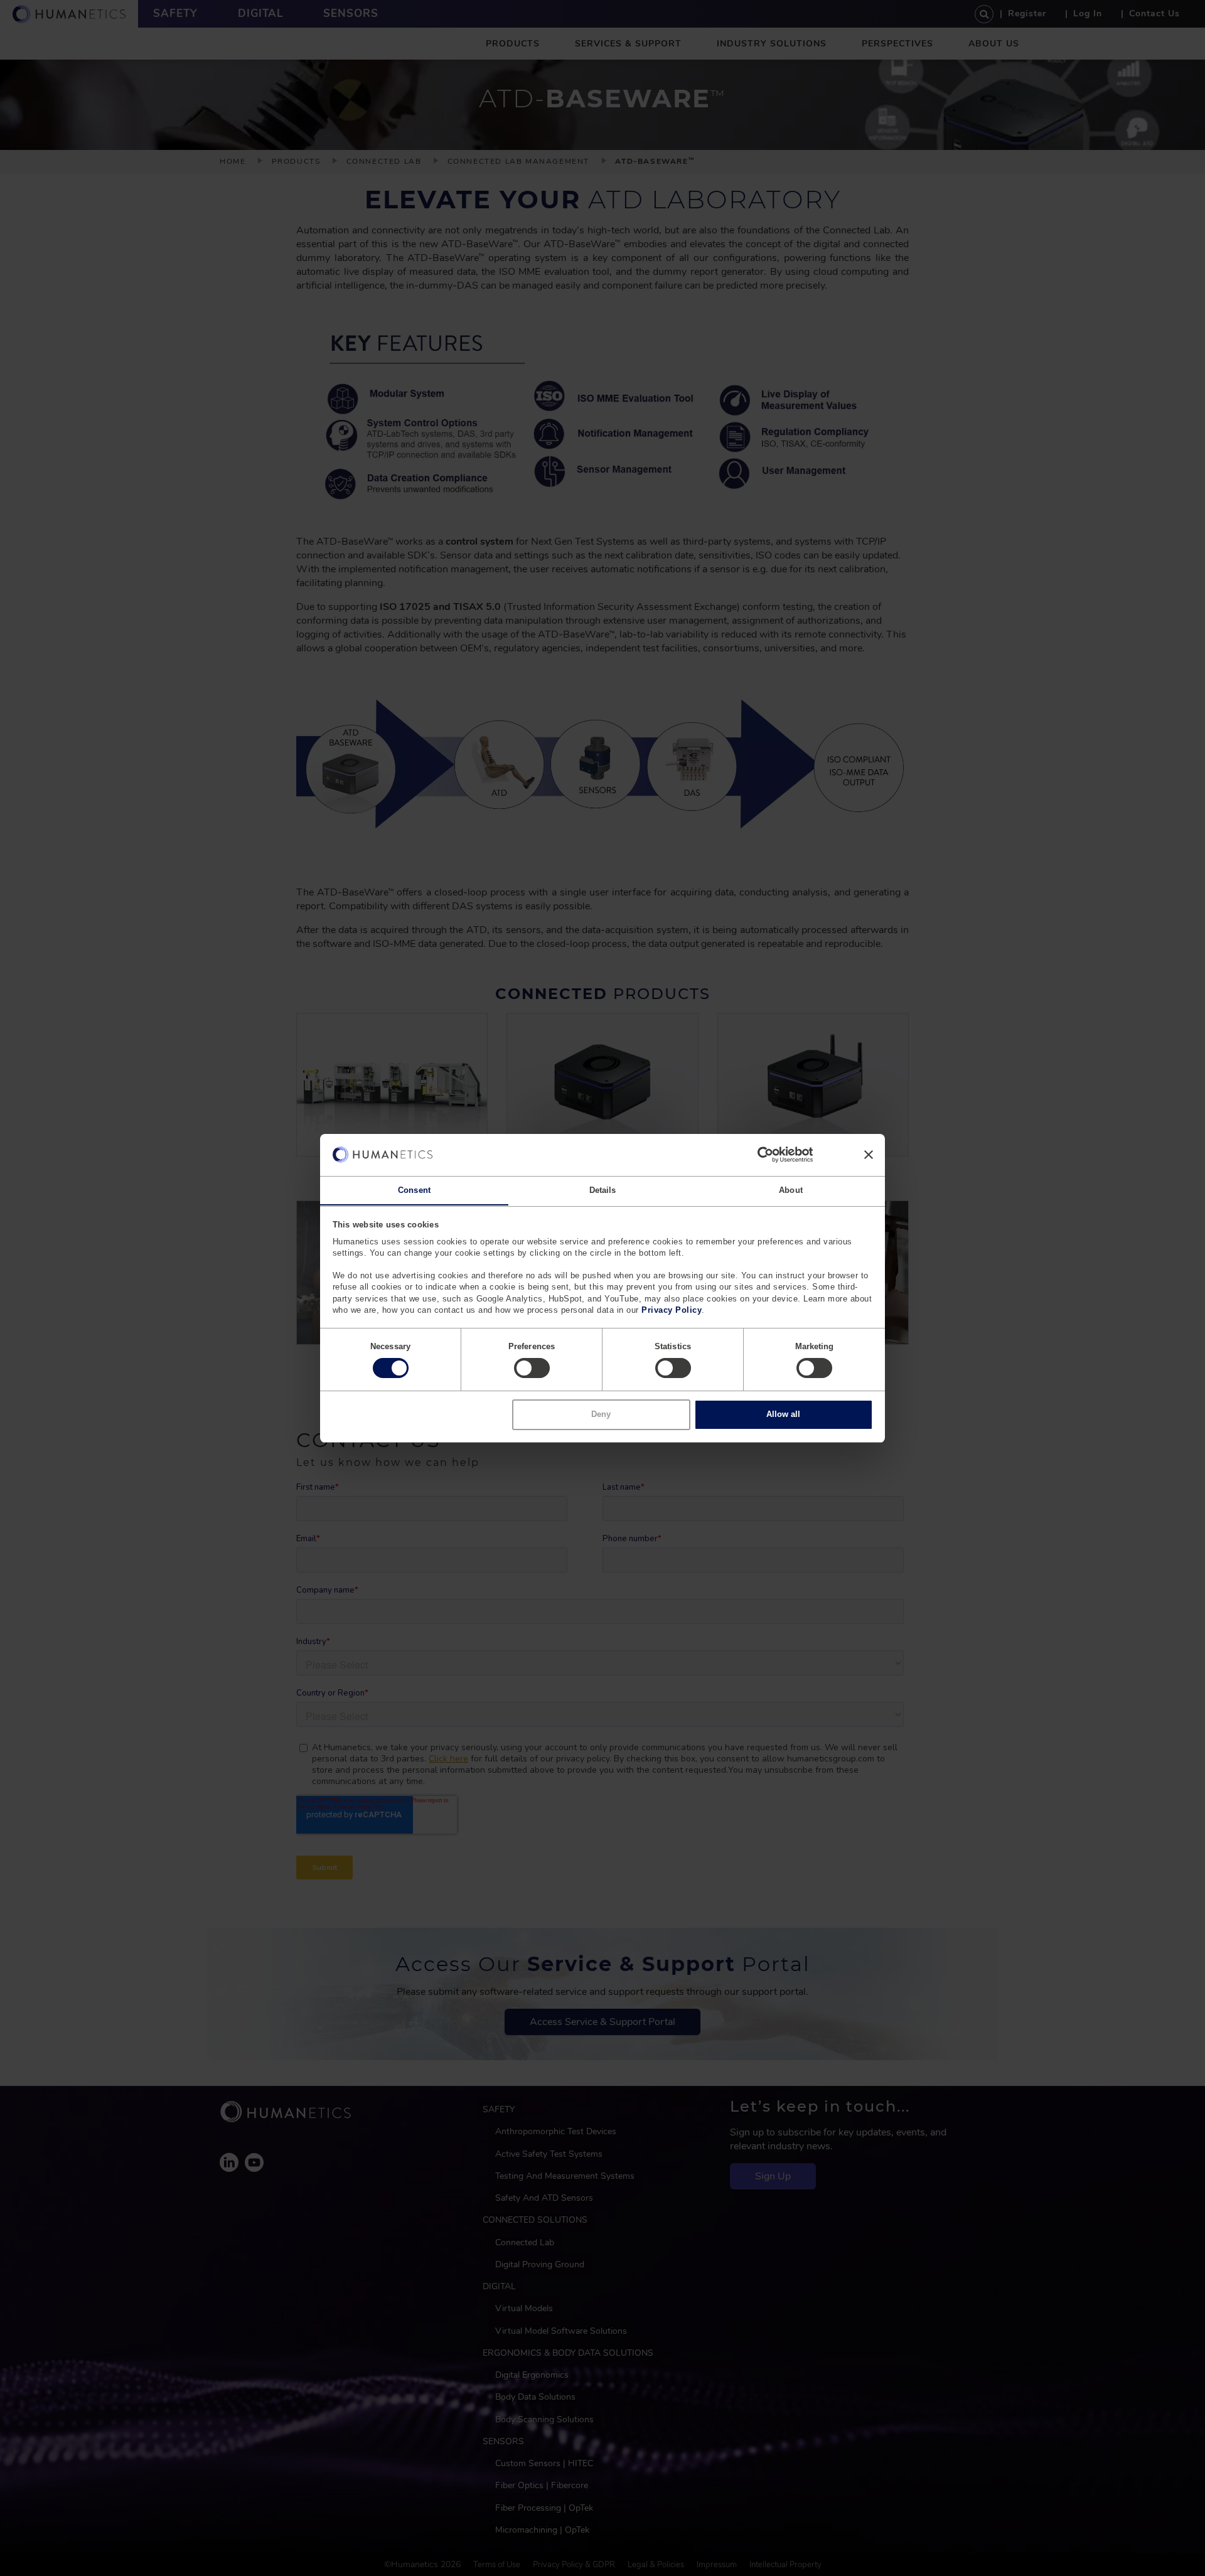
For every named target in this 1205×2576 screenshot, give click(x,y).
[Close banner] (869, 1155)
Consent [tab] (414, 1189)
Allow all (783, 1414)
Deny (601, 1414)
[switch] (532, 1368)
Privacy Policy (672, 1309)
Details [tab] (603, 1189)
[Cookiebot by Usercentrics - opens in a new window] (758, 1155)
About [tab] (791, 1189)
